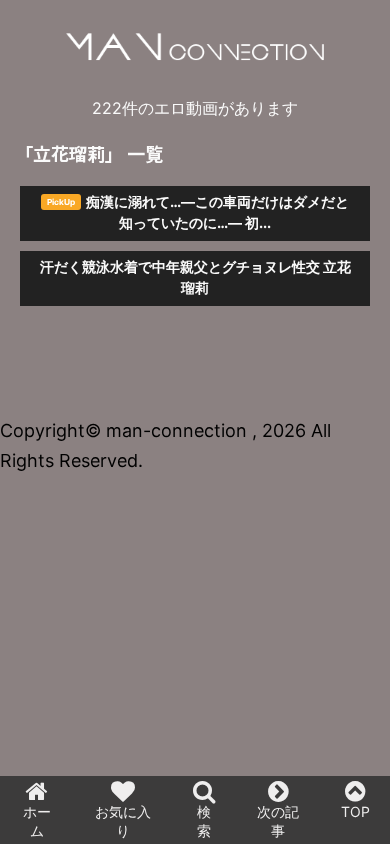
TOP (355, 811)
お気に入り (123, 821)
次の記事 (278, 821)
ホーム (37, 821)
